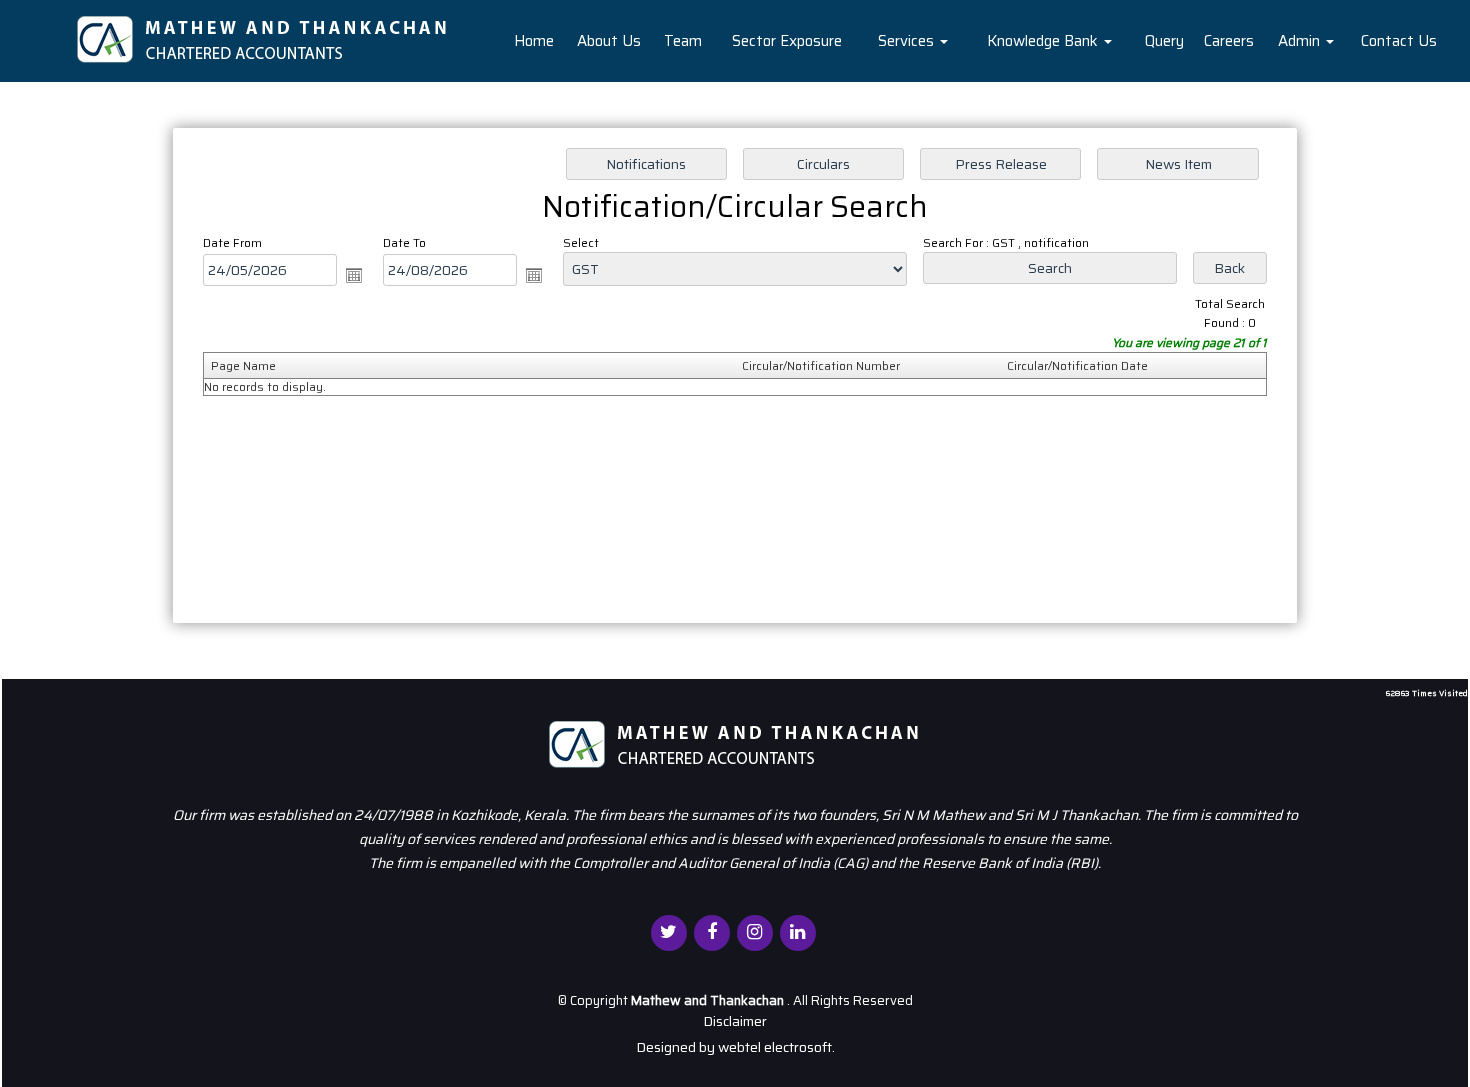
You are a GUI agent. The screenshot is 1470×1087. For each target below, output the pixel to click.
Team (683, 41)
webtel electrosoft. (776, 1047)
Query (1164, 41)
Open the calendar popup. (354, 275)
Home (534, 41)
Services (908, 41)
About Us (609, 41)
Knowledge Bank (1044, 41)
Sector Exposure (787, 41)
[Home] (264, 39)
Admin (1301, 41)
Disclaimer (735, 1021)
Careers (1229, 41)
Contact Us (1399, 41)
